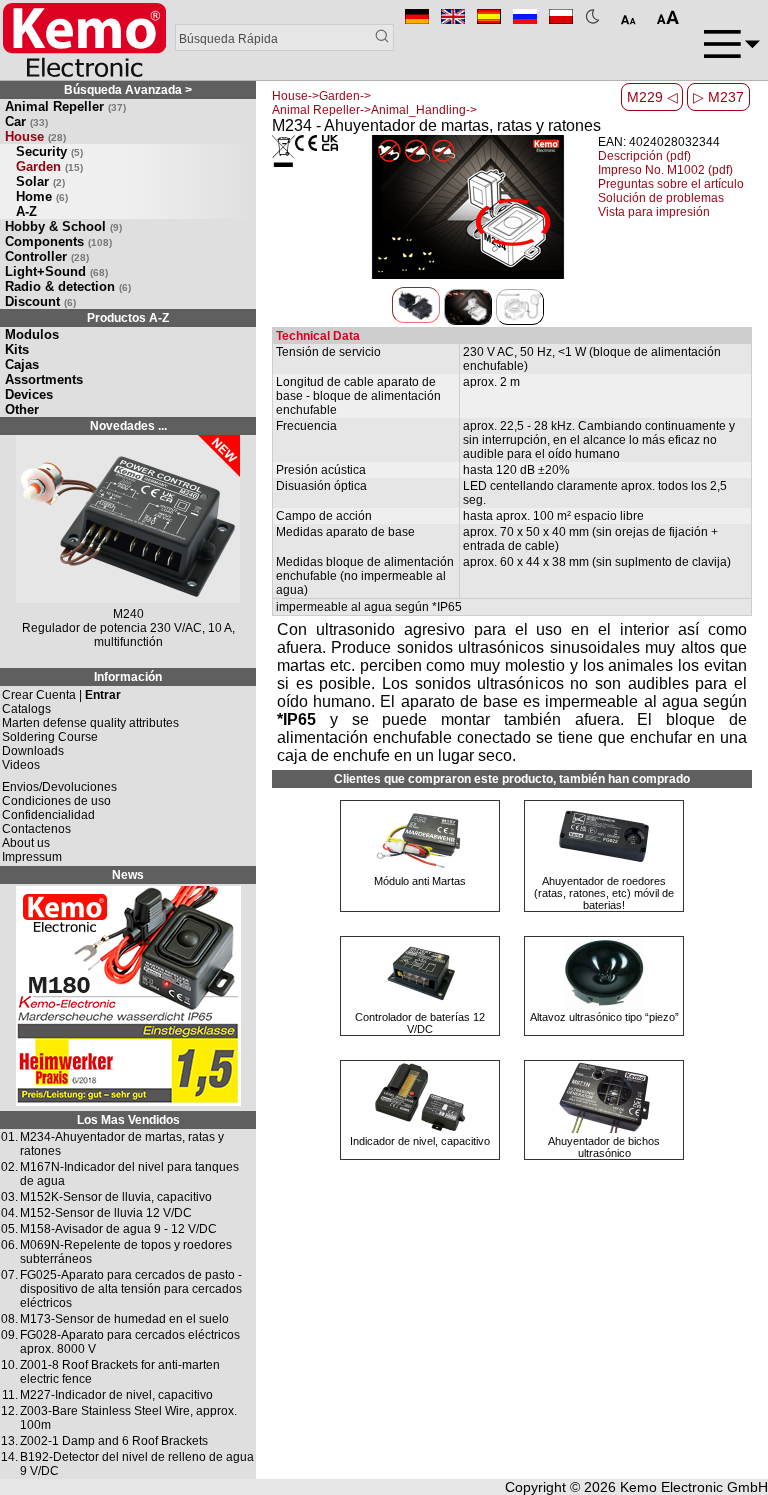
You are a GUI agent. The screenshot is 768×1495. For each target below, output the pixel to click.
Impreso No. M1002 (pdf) (665, 170)
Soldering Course (50, 737)
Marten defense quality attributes (90, 723)
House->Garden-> (321, 96)
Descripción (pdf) (644, 156)
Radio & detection (68, 286)
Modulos (32, 334)
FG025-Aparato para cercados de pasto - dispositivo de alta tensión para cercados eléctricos (131, 1289)
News (128, 875)
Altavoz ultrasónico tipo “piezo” (604, 1017)
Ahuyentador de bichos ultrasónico (604, 1147)
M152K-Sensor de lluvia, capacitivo (116, 1197)
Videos (21, 765)
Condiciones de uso (56, 801)
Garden (49, 166)
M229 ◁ (652, 97)
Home (42, 196)
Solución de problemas (661, 198)
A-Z (26, 211)
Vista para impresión (654, 212)
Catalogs (26, 709)
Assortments (44, 379)
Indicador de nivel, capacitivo (420, 1141)
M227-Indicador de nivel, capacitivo (116, 1395)
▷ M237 (718, 97)
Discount (40, 301)
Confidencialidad (48, 815)
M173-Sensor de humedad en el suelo (124, 1319)
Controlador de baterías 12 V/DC (420, 1023)
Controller (47, 256)
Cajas (22, 364)
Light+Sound (56, 271)
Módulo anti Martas (420, 881)
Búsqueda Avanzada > (128, 90)
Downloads (33, 751)
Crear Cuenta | (61, 695)
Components (58, 241)
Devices (29, 394)
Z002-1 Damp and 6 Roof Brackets (114, 1441)
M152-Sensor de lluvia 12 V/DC (106, 1213)
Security (49, 151)
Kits (17, 349)
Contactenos (36, 829)
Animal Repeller (65, 106)
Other (22, 409)
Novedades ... (128, 426)
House (35, 136)
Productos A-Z (128, 318)
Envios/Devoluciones (59, 787)
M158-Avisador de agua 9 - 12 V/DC (118, 1229)
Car (26, 121)
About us (26, 843)
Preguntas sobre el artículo (671, 184)
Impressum (32, 857)
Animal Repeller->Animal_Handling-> (374, 110)
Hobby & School (63, 226)
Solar (40, 181)
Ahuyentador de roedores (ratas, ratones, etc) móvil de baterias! (604, 893)
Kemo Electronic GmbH (694, 1487)
